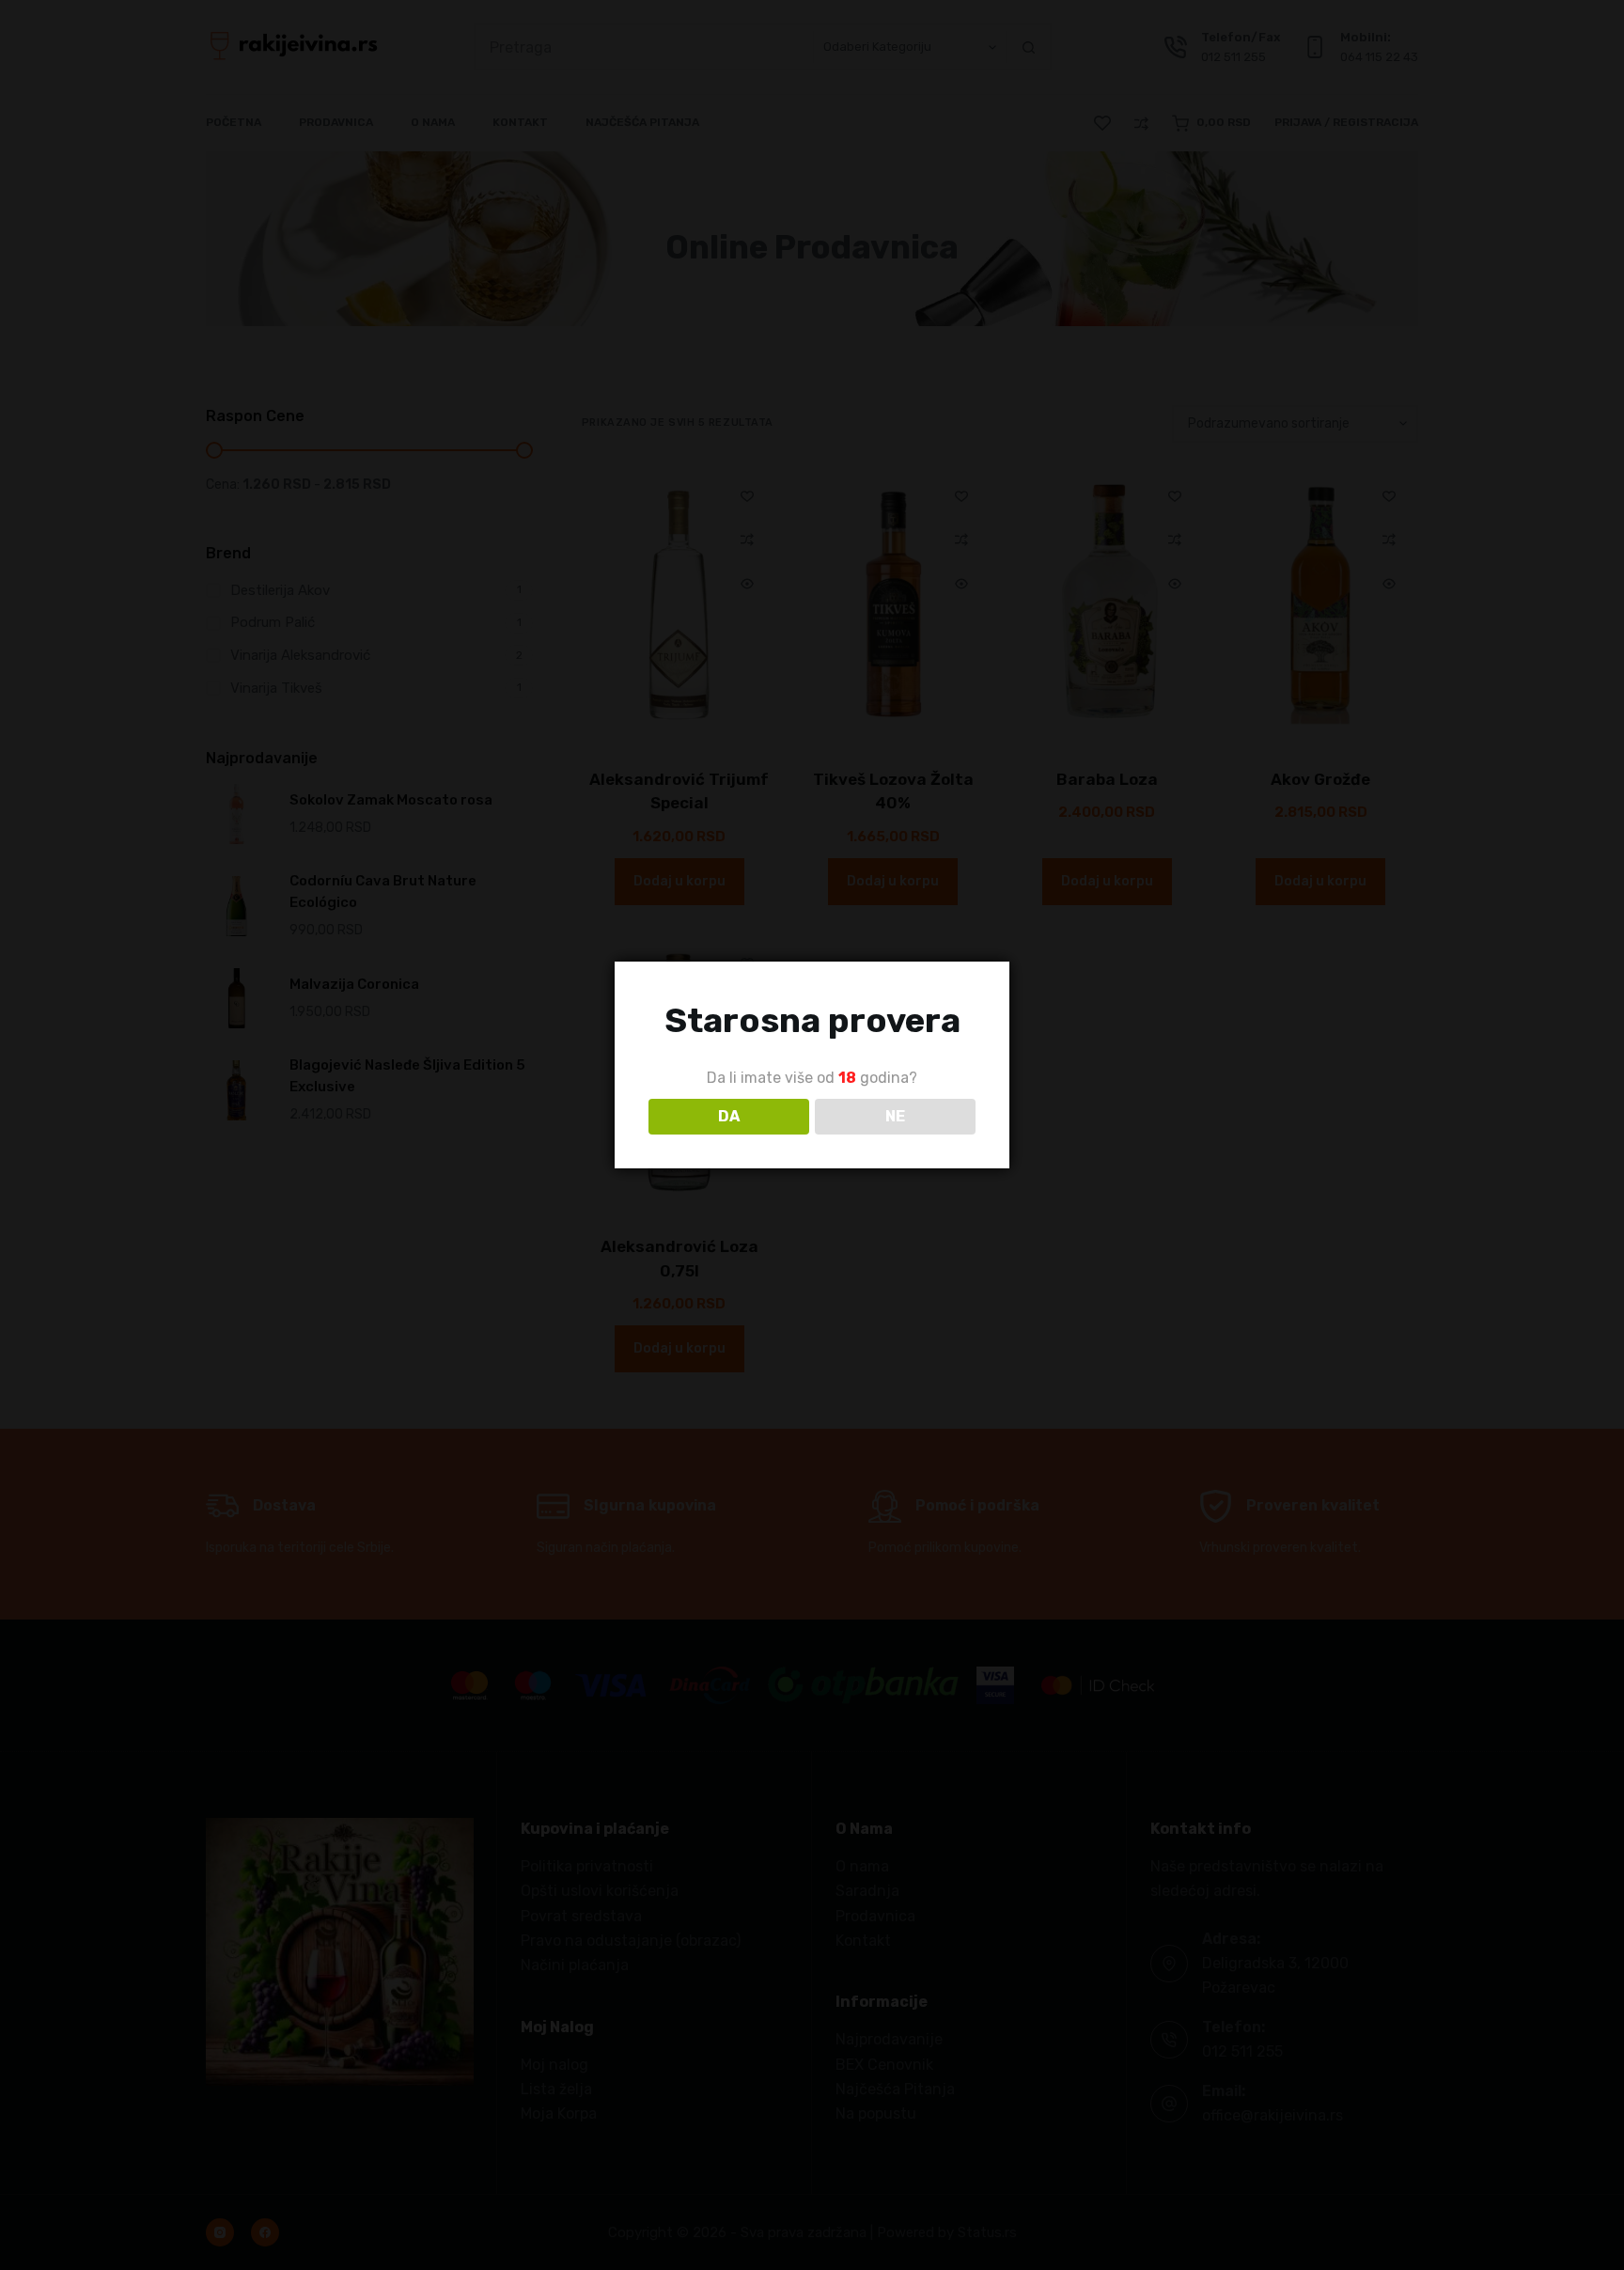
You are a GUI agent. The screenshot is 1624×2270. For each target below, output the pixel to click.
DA (729, 1116)
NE (895, 1116)
